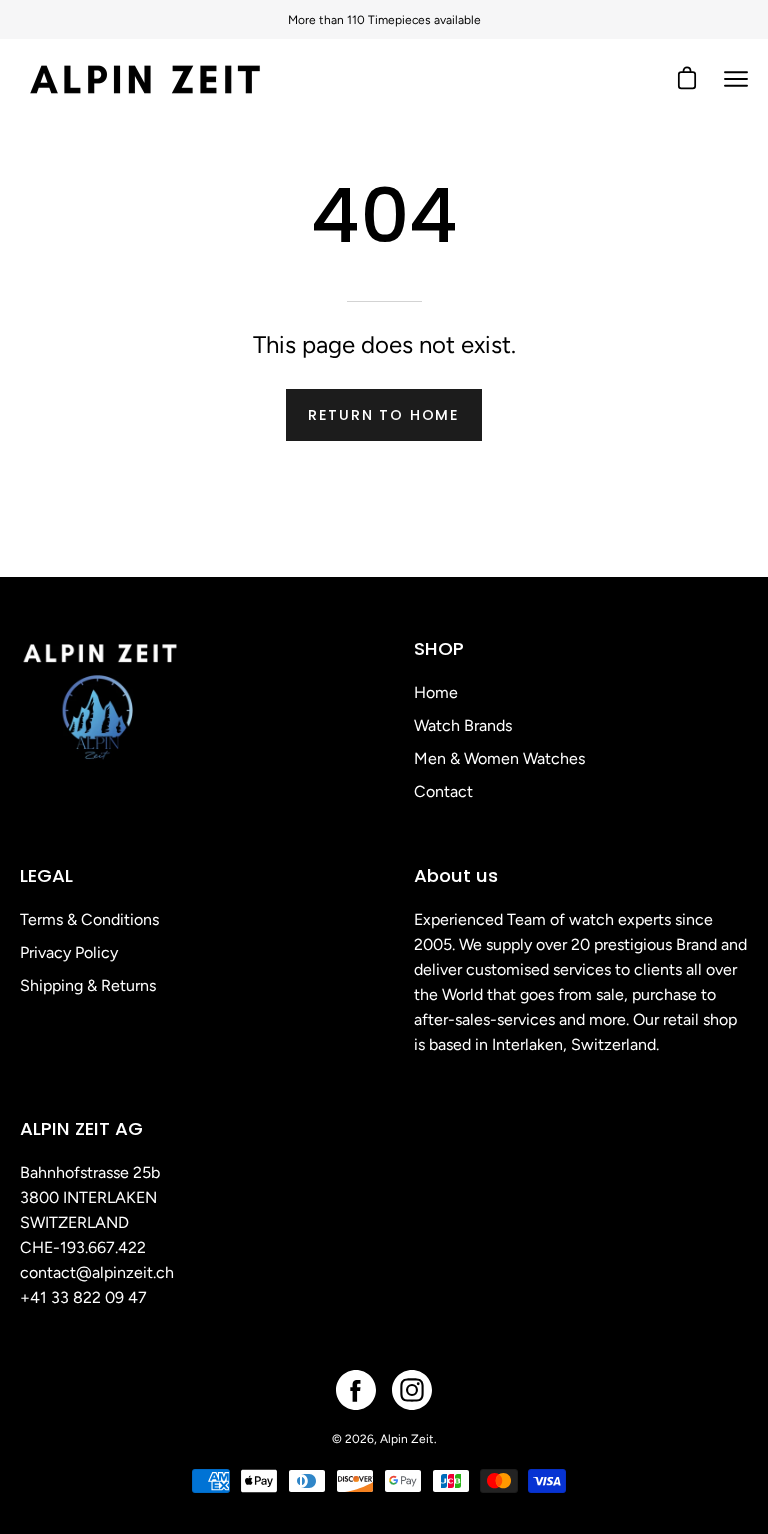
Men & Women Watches (499, 758)
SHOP (439, 648)
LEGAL (46, 875)
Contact (443, 791)
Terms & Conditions (89, 919)
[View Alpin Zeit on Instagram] (412, 1390)
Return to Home (384, 415)
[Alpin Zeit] (145, 79)
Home (436, 692)
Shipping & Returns (88, 985)
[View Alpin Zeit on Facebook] (356, 1390)
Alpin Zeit (407, 1439)
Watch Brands (463, 725)
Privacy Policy (69, 952)
